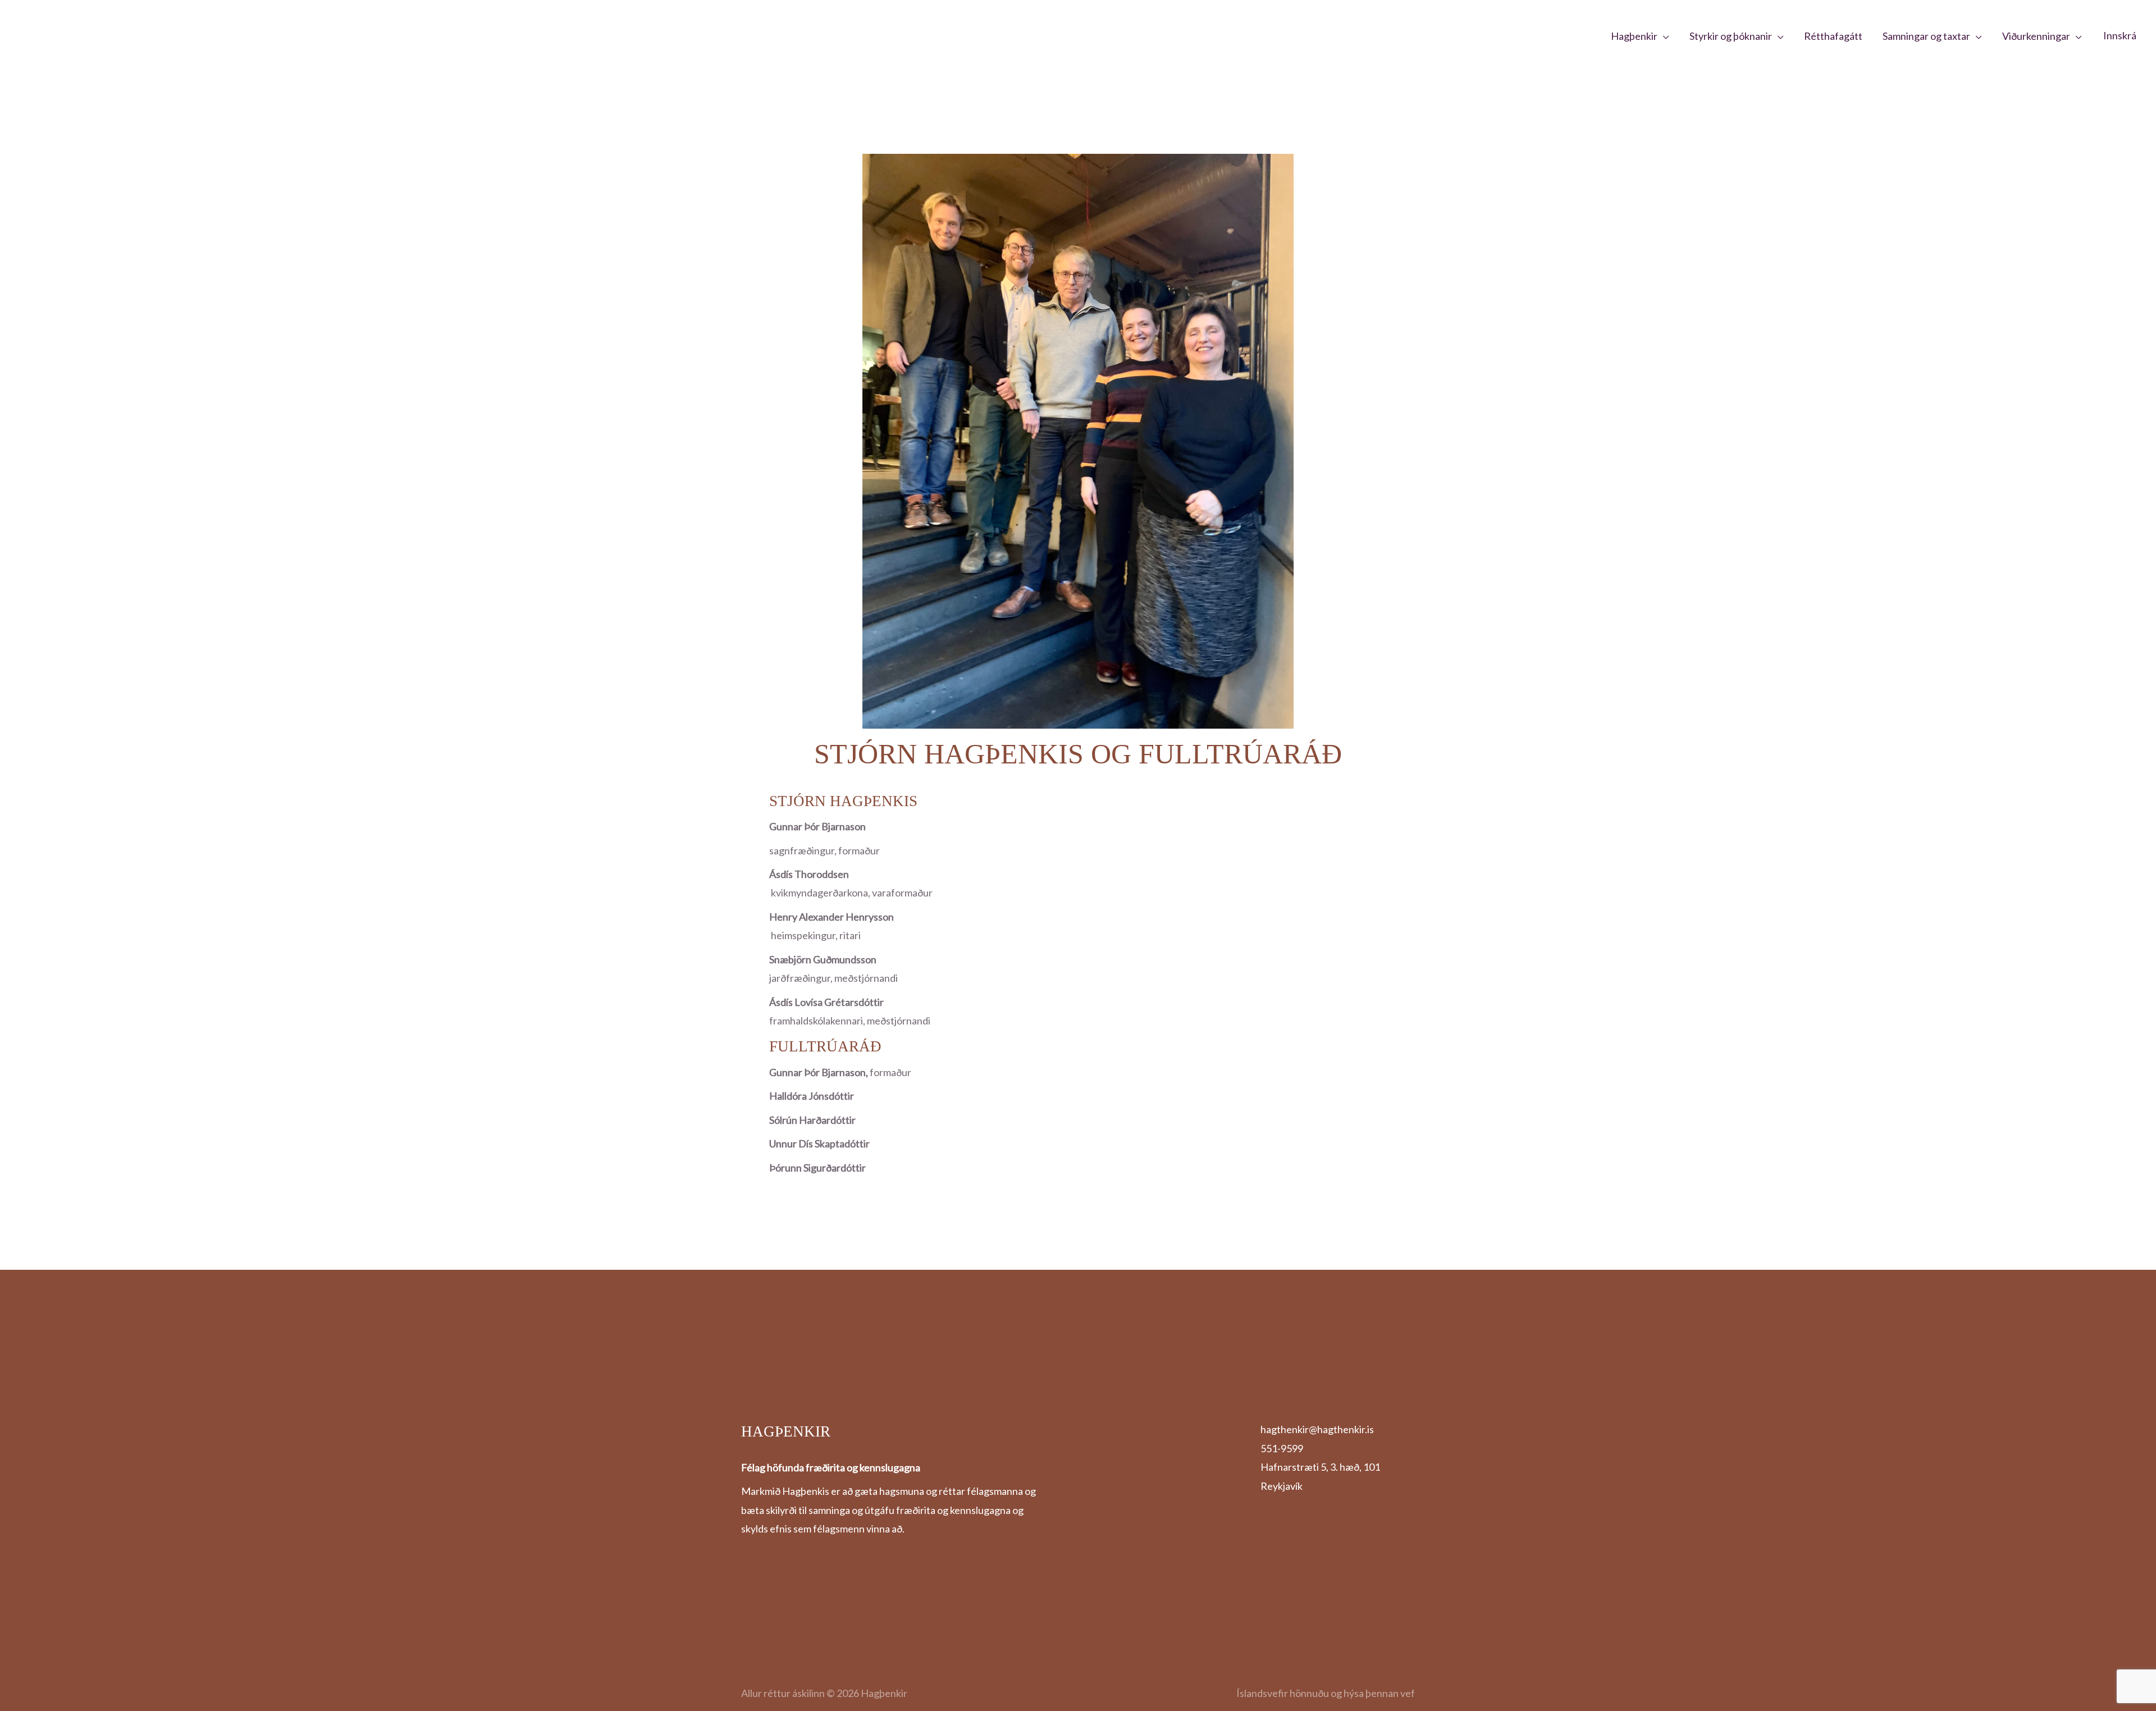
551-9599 (1282, 1448)
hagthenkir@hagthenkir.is (1317, 1429)
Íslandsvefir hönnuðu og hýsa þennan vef (1326, 1693)
